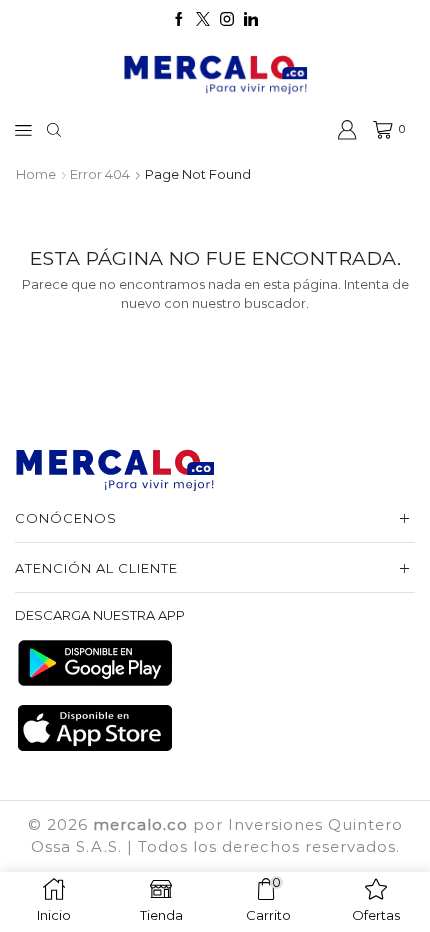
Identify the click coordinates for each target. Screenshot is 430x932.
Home (36, 174)
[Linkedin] (251, 20)
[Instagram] (227, 20)
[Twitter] (203, 20)
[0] (376, 130)
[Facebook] (179, 20)
